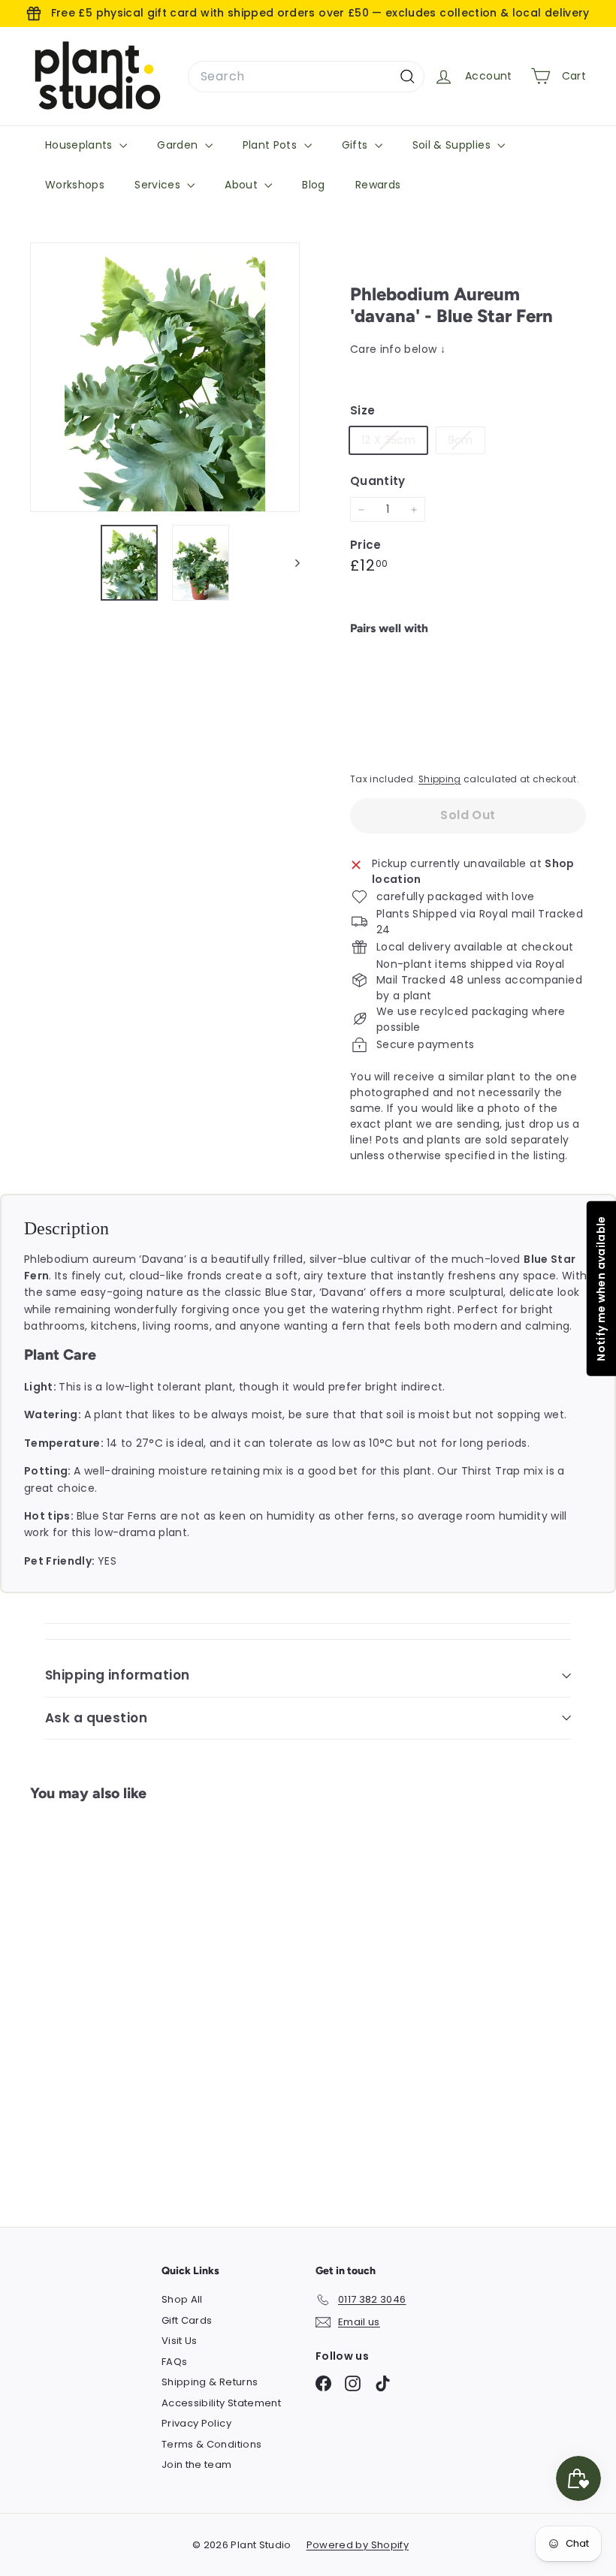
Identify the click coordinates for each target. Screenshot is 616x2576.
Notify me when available (600, 1288)
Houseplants (80, 145)
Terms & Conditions (211, 2444)
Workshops (75, 185)
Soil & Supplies (453, 145)
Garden (179, 145)
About (243, 185)
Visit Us (180, 2341)
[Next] (290, 563)
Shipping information (118, 1675)
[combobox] (306, 77)
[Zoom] (165, 377)
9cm (466, 443)
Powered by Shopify (358, 2545)
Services (159, 185)
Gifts (356, 145)
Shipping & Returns (210, 2382)
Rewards (378, 185)
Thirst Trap (492, 1471)
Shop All (182, 2299)
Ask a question (96, 1718)
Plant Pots (272, 145)
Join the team (197, 2465)
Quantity (378, 481)
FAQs (174, 2362)
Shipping (440, 779)
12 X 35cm (394, 443)
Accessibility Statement (221, 2403)
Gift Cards (187, 2320)
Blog (313, 185)
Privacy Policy (196, 2423)
